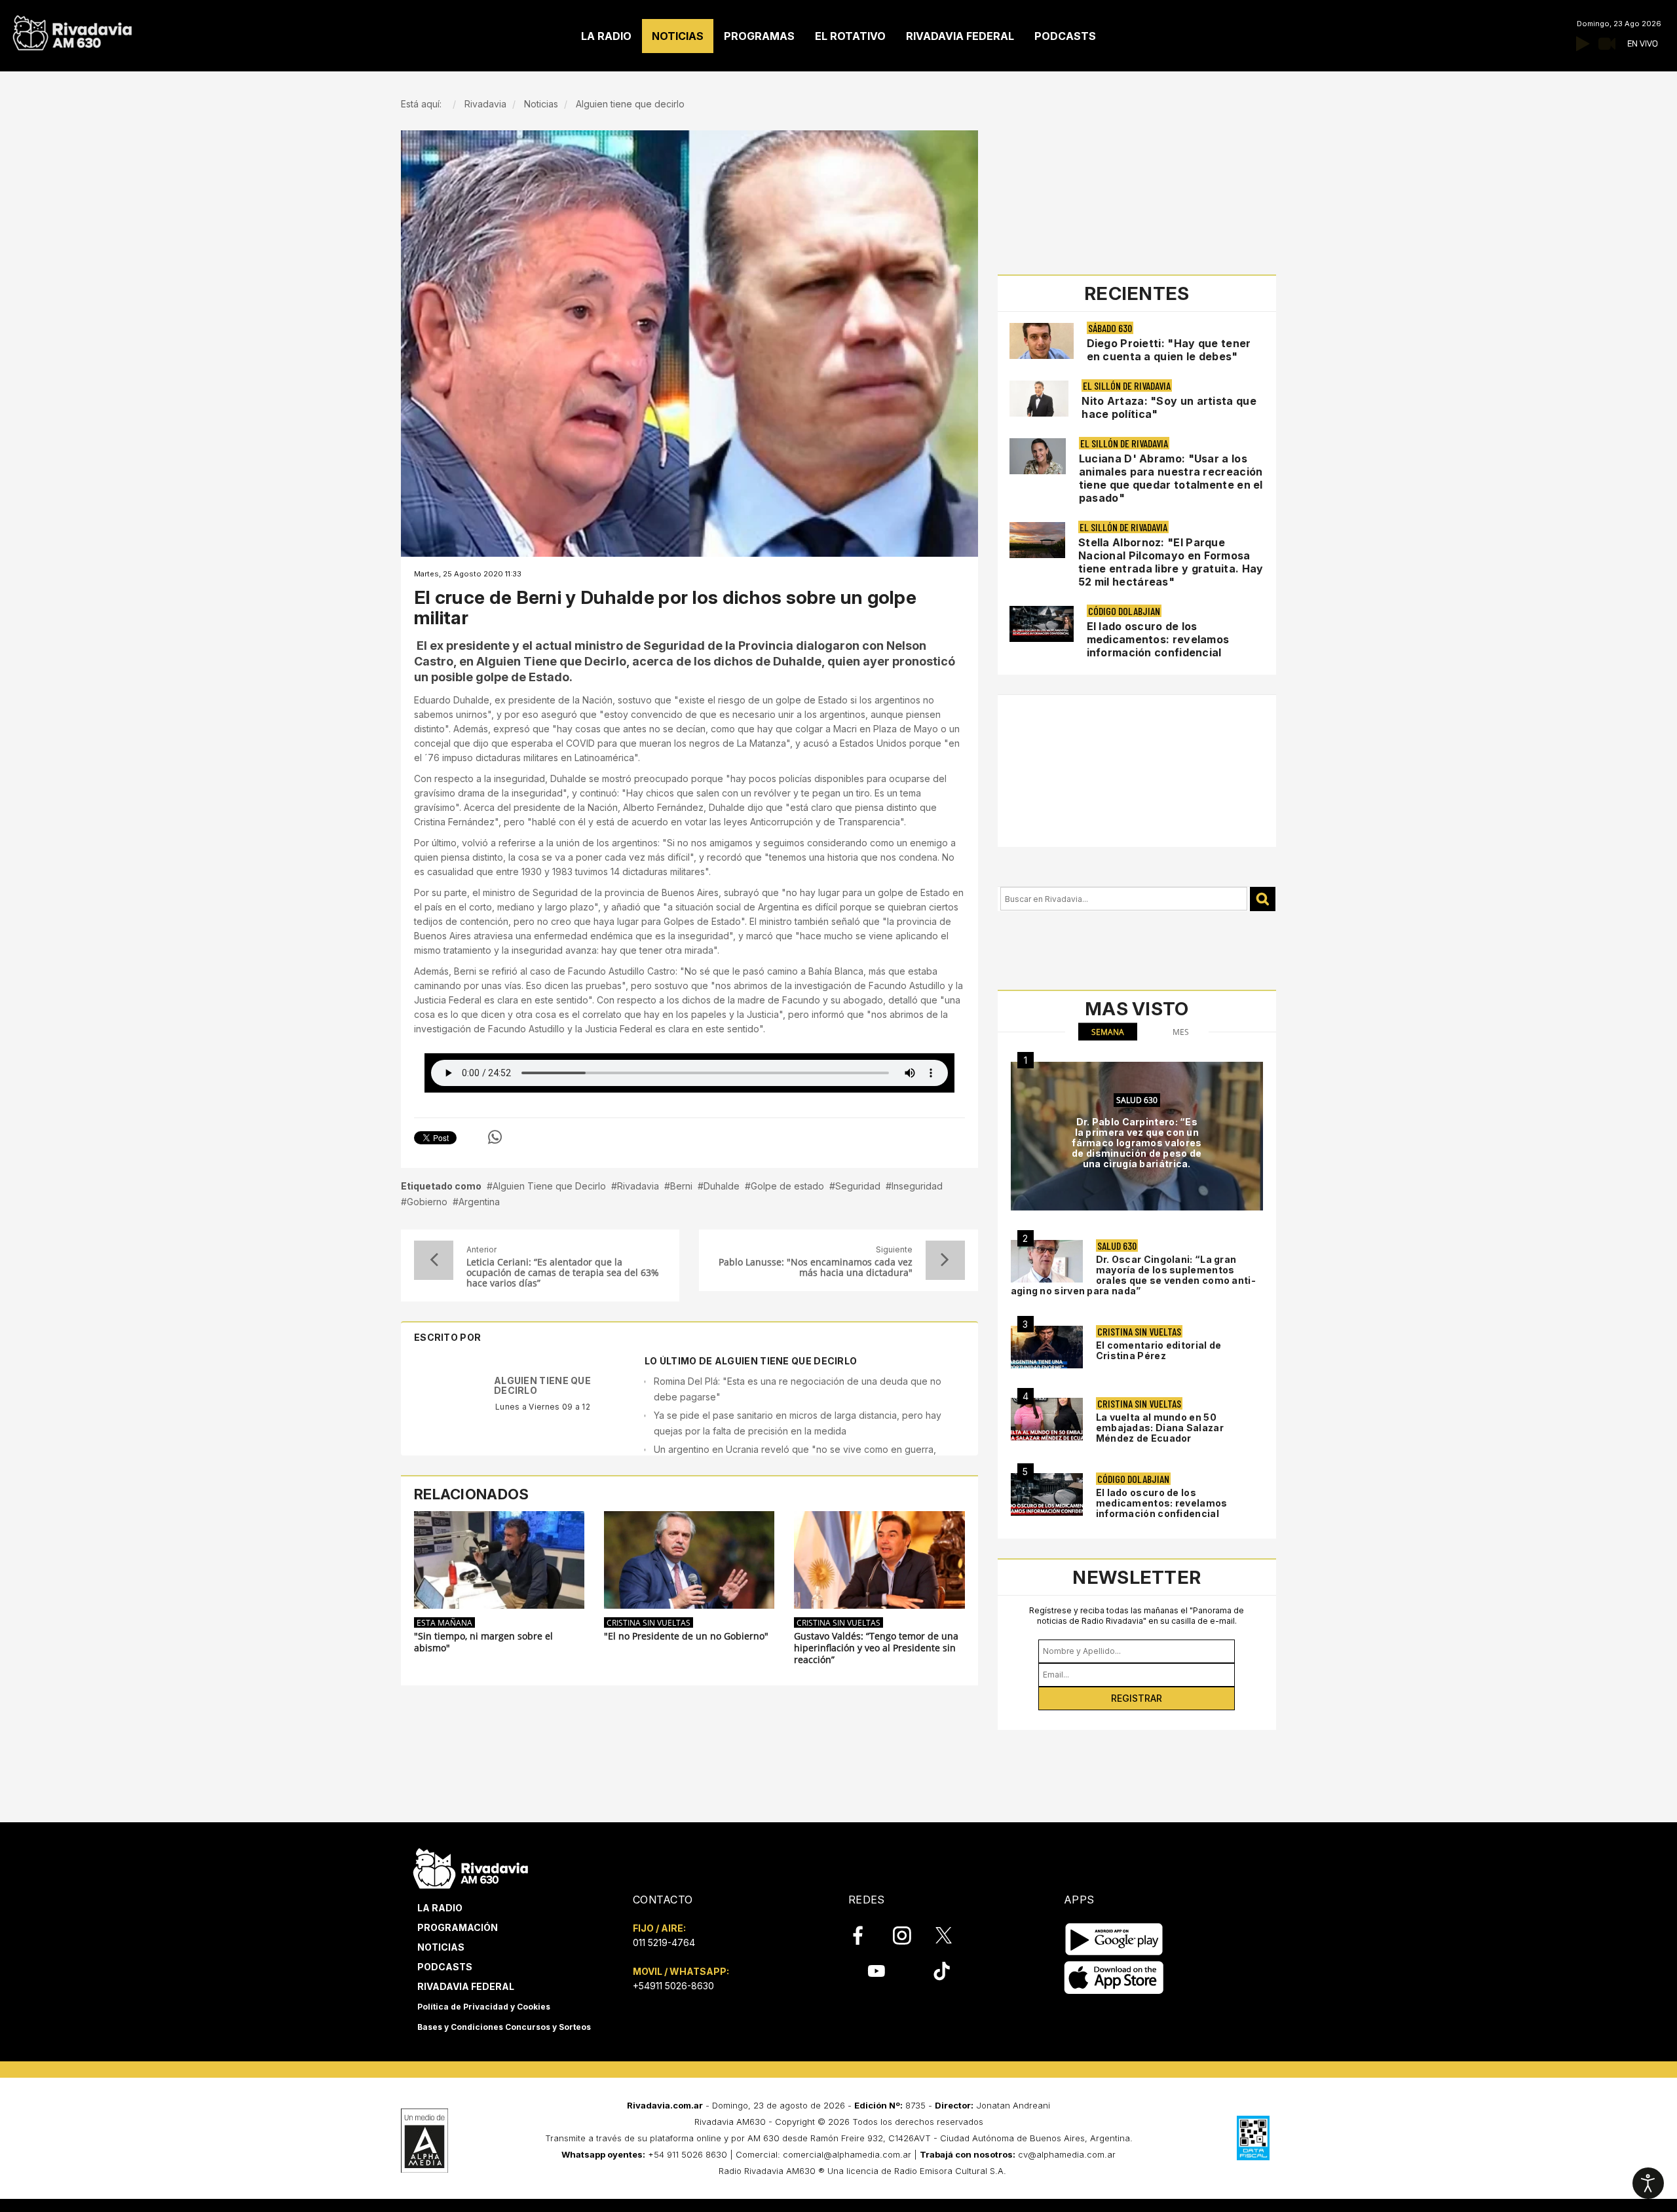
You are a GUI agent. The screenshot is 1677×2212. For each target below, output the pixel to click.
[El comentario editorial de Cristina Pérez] (1047, 1347)
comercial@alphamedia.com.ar (847, 2154)
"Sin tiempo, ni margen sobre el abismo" (483, 1642)
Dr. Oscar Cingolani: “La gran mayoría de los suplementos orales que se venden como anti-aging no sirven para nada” (1133, 1275)
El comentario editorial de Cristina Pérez (1159, 1350)
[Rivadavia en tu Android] (1114, 1939)
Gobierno (427, 1202)
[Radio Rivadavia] (471, 1866)
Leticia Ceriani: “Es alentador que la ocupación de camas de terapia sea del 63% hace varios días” (563, 1273)
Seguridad (858, 1186)
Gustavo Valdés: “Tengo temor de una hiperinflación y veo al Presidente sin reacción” (876, 1648)
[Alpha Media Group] (424, 2141)
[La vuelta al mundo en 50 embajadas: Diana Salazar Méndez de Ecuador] (1047, 1419)
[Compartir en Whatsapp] (495, 1137)
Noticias (441, 1947)
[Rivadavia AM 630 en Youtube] (876, 1971)
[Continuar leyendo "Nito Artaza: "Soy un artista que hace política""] (1039, 399)
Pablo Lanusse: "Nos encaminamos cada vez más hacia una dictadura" (815, 1267)
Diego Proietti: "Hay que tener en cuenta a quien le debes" (1169, 350)
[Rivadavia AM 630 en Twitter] (952, 1935)
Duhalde (722, 1186)
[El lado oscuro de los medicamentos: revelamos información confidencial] (1047, 1494)
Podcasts (445, 1967)
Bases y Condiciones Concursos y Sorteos (504, 2027)
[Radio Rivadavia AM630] (72, 30)
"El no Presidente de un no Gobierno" (686, 1636)
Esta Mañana (444, 1622)
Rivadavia (638, 1186)
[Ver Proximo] (945, 1260)
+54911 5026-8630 (673, 1986)
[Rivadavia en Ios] (1114, 1978)
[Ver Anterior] (434, 1260)
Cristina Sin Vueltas (649, 1622)
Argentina (479, 1202)
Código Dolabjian (1124, 611)
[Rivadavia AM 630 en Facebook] (865, 1936)
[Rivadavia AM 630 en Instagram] (909, 1936)
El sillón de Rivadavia (1127, 385)
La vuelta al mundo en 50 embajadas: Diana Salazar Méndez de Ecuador (1160, 1428)
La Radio (440, 1908)
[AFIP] (1253, 2138)
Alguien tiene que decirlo (542, 1385)
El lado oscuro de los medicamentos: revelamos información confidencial (1158, 639)
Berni (681, 1186)
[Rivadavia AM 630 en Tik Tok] (942, 1971)
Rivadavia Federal (466, 1986)
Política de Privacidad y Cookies (484, 2007)
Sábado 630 (1110, 328)
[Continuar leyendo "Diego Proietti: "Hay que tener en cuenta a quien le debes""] (1042, 341)
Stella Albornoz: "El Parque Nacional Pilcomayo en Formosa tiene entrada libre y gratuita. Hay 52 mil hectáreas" (1171, 562)
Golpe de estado (787, 1186)
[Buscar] (1263, 899)
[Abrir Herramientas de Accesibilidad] (1648, 2183)
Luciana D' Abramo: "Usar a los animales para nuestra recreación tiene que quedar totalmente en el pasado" (1171, 478)
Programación (458, 1927)
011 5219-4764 (664, 1942)
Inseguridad (917, 1186)
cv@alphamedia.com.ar (1067, 2154)
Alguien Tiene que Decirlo (549, 1186)
